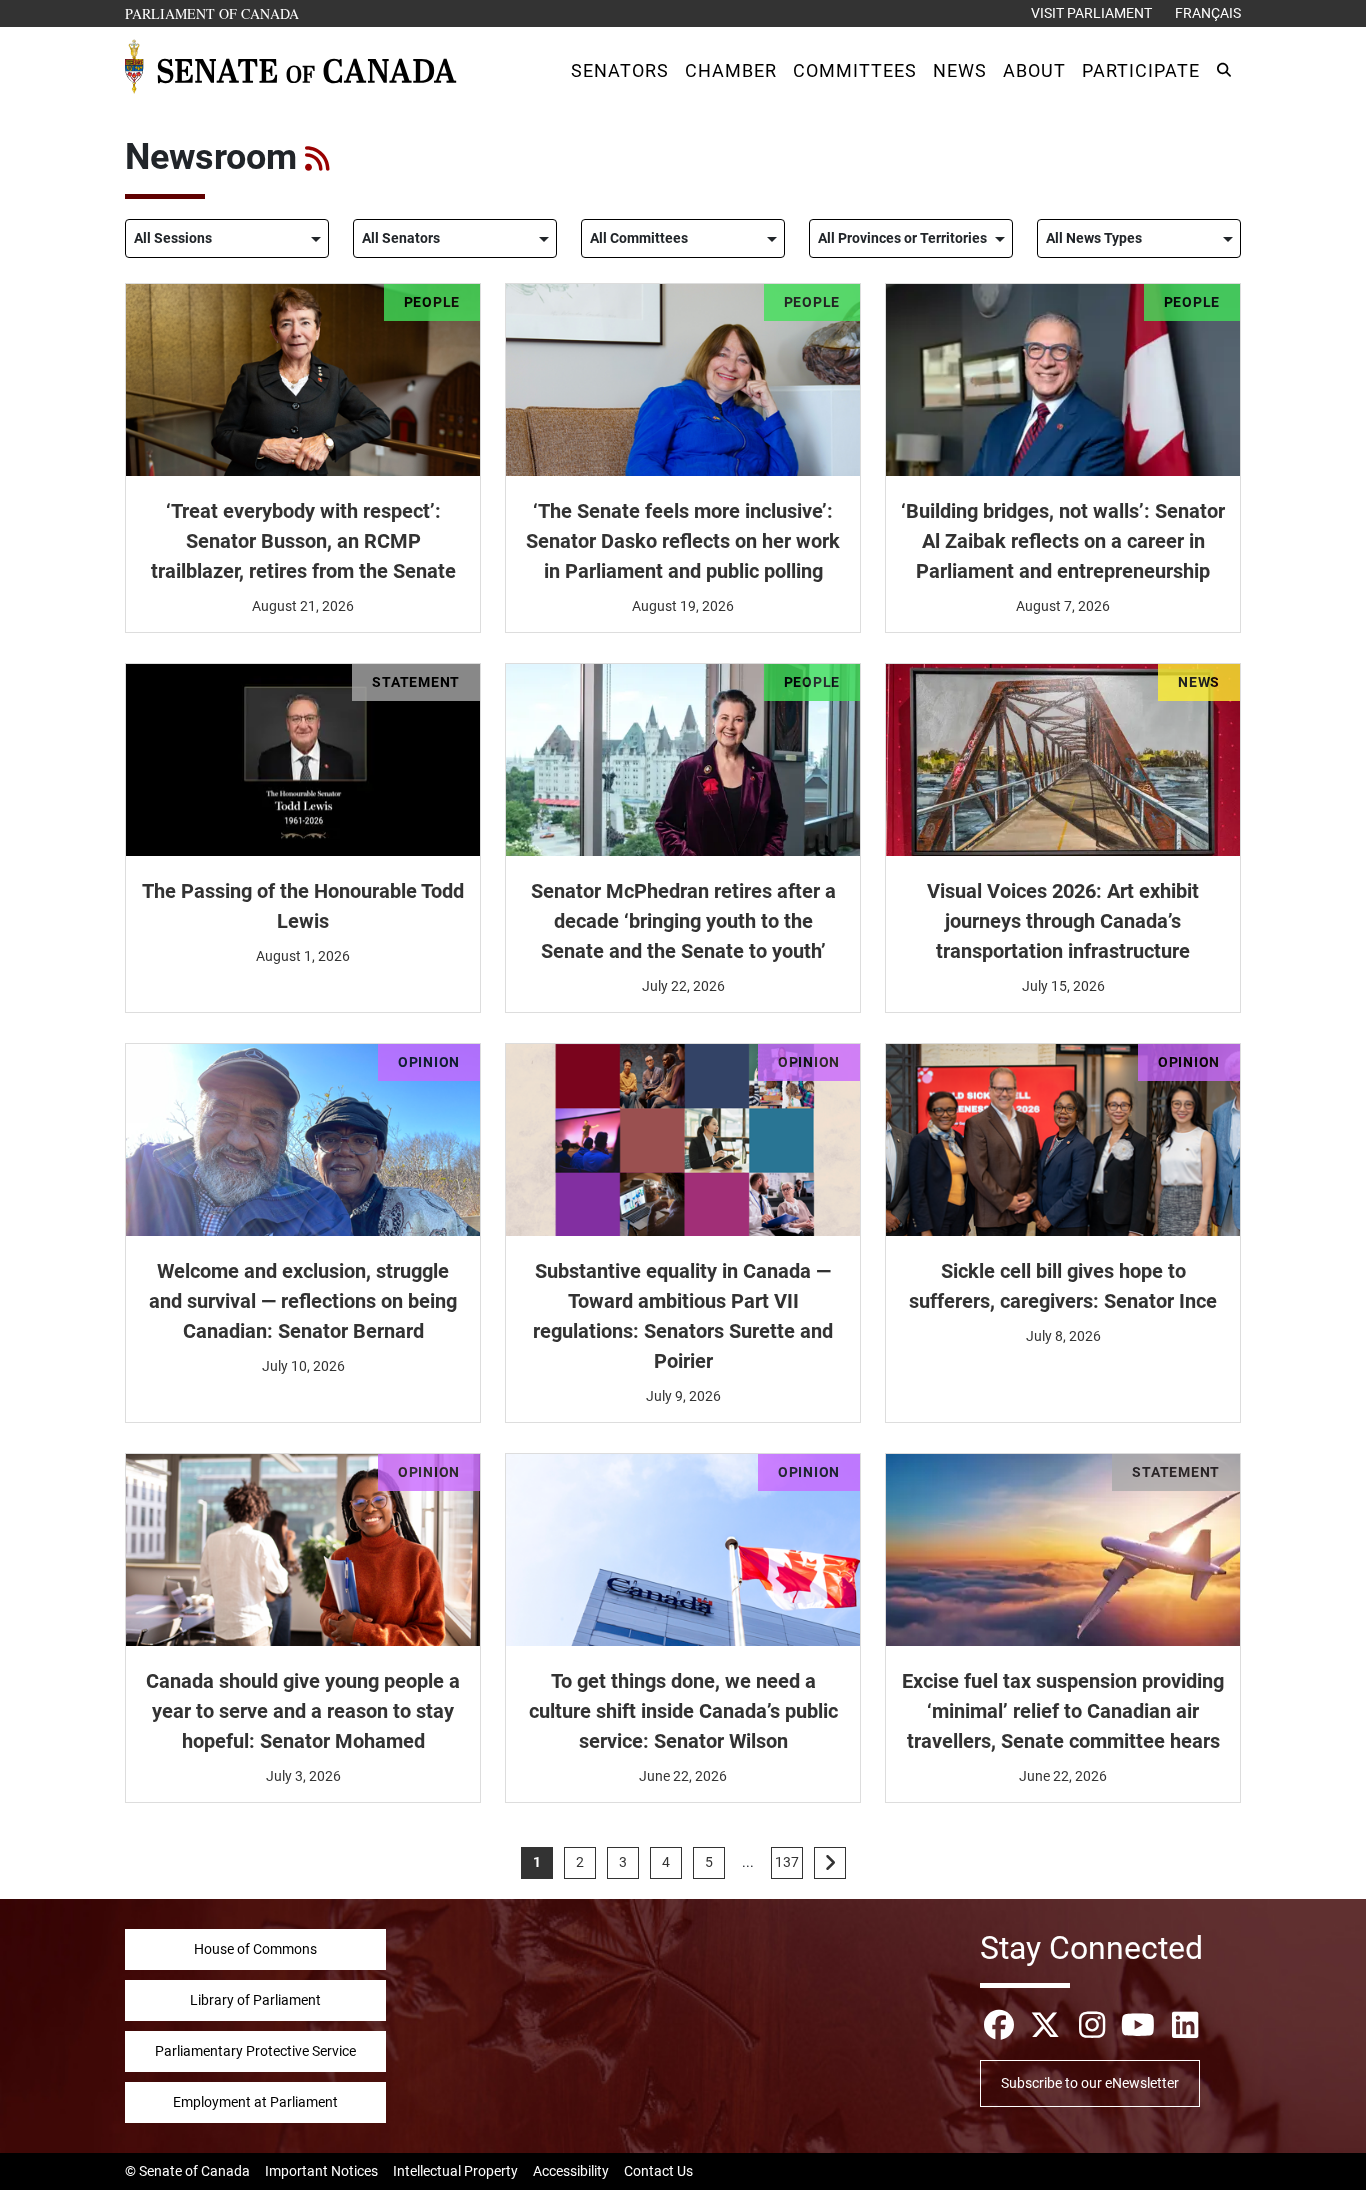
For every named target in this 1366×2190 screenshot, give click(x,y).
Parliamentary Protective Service (255, 2051)
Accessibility (571, 2171)
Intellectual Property (455, 2171)
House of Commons (255, 1949)
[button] (620, 70)
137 (787, 1862)
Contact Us (658, 2171)
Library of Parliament (255, 2000)
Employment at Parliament (255, 2102)
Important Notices (321, 2171)
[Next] (830, 1863)
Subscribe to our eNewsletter (1090, 2083)
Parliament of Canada (213, 13)
